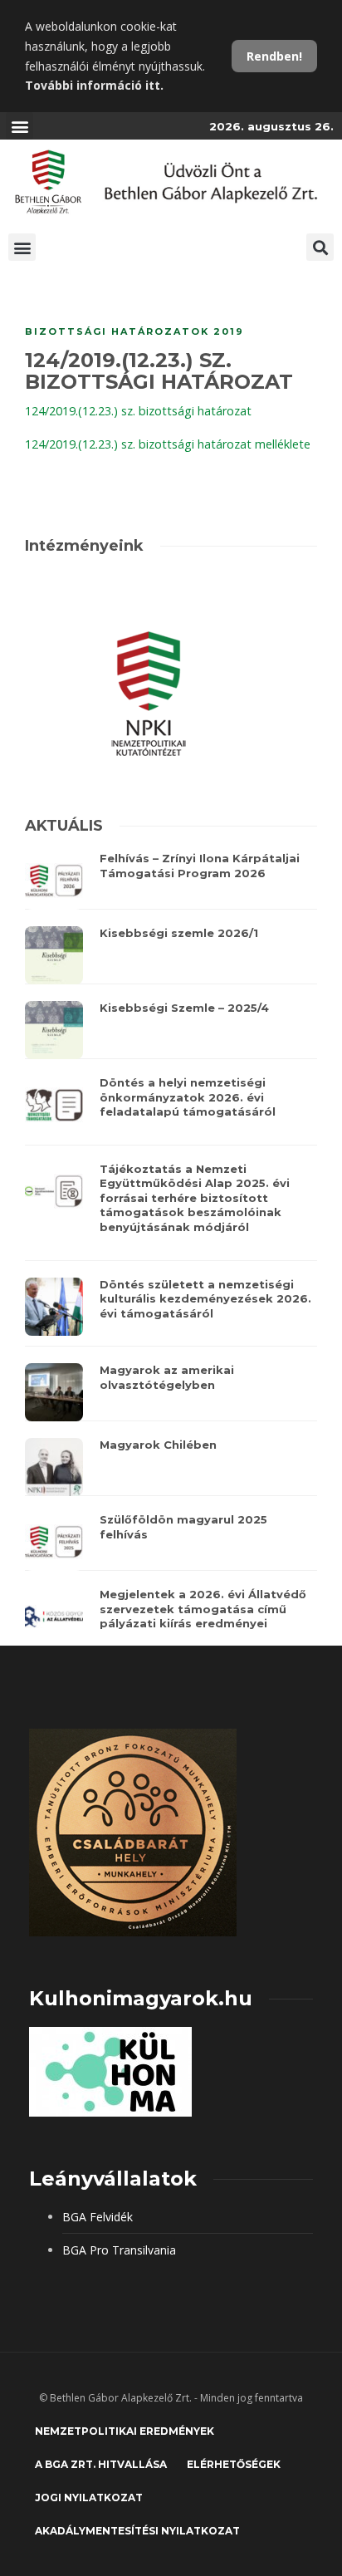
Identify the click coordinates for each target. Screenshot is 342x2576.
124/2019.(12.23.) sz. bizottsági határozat (138, 411)
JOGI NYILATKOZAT (89, 2497)
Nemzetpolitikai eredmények (125, 2431)
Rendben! (274, 56)
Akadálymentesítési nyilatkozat (137, 2531)
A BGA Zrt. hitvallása (101, 2464)
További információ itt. (94, 85)
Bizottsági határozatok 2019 (134, 331)
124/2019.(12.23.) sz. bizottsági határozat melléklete (168, 444)
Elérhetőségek (234, 2464)
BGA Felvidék (98, 2217)
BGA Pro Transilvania (119, 2250)
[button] (20, 126)
